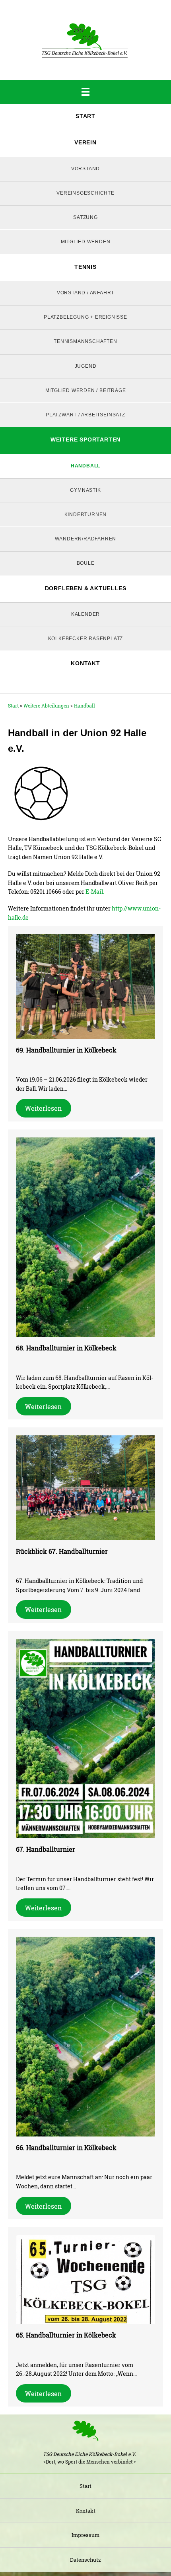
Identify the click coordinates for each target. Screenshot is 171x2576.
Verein (85, 142)
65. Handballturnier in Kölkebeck (66, 2335)
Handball (85, 466)
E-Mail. (95, 892)
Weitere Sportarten (85, 440)
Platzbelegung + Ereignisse (85, 317)
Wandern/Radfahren (86, 539)
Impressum (85, 2535)
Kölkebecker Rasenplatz (86, 639)
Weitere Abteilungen (46, 706)
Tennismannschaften (85, 341)
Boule (86, 563)
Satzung (85, 217)
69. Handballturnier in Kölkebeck (66, 1050)
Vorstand (85, 169)
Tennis (85, 267)
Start (85, 116)
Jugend (86, 366)
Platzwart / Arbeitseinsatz (85, 415)
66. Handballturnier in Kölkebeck (66, 2147)
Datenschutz (85, 2560)
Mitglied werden (86, 242)
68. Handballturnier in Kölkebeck (66, 1348)
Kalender (85, 614)
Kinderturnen (86, 514)
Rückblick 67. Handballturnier (62, 1551)
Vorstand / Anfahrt (85, 293)
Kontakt (85, 663)
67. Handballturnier (46, 1849)
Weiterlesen (43, 1108)
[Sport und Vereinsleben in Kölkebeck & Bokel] (85, 40)
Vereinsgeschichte (85, 193)
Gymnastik (85, 490)
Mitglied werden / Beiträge (86, 390)
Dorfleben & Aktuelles (86, 588)
